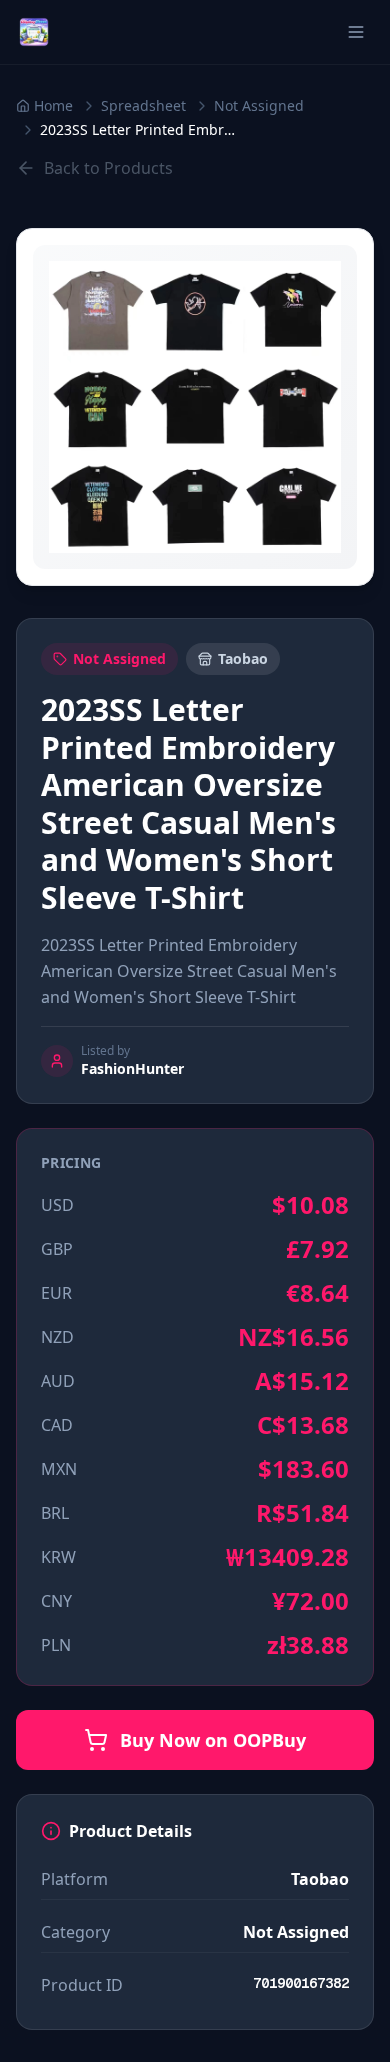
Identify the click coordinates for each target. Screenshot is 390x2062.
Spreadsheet (143, 105)
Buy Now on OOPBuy (213, 1740)
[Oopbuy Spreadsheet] (34, 32)
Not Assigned (259, 105)
